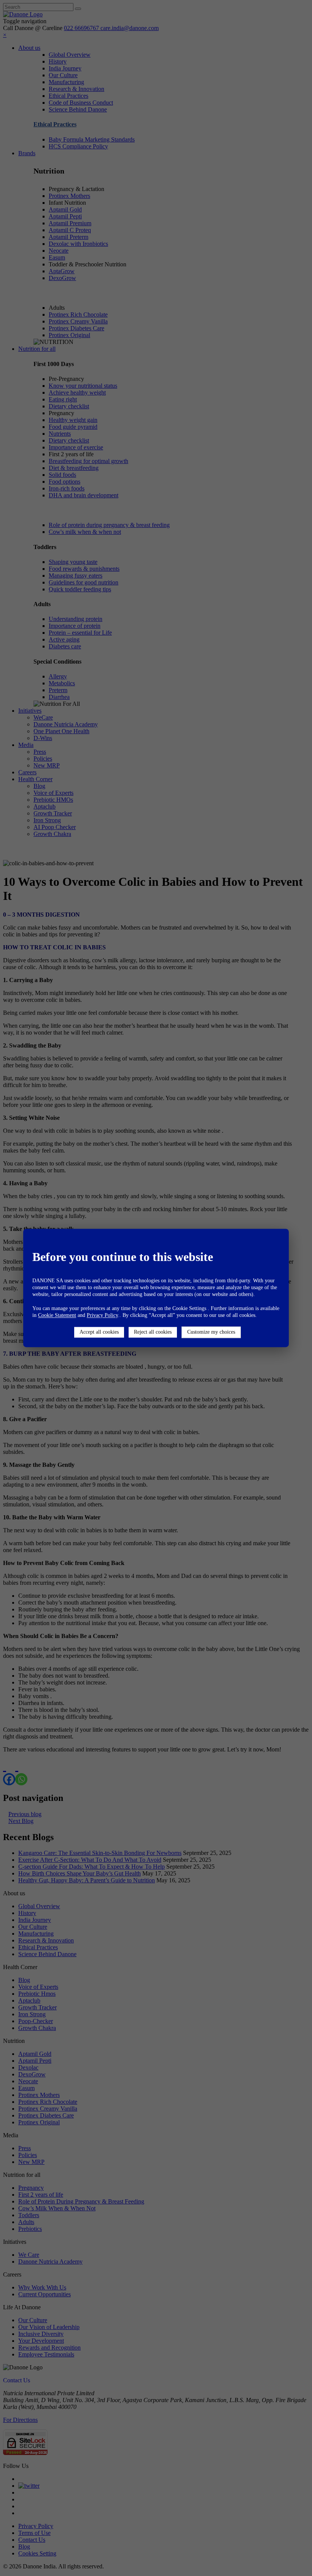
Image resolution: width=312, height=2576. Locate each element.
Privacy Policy (102, 1315)
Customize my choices (211, 1332)
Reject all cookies (153, 1332)
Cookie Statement (57, 1315)
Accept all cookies (99, 1332)
